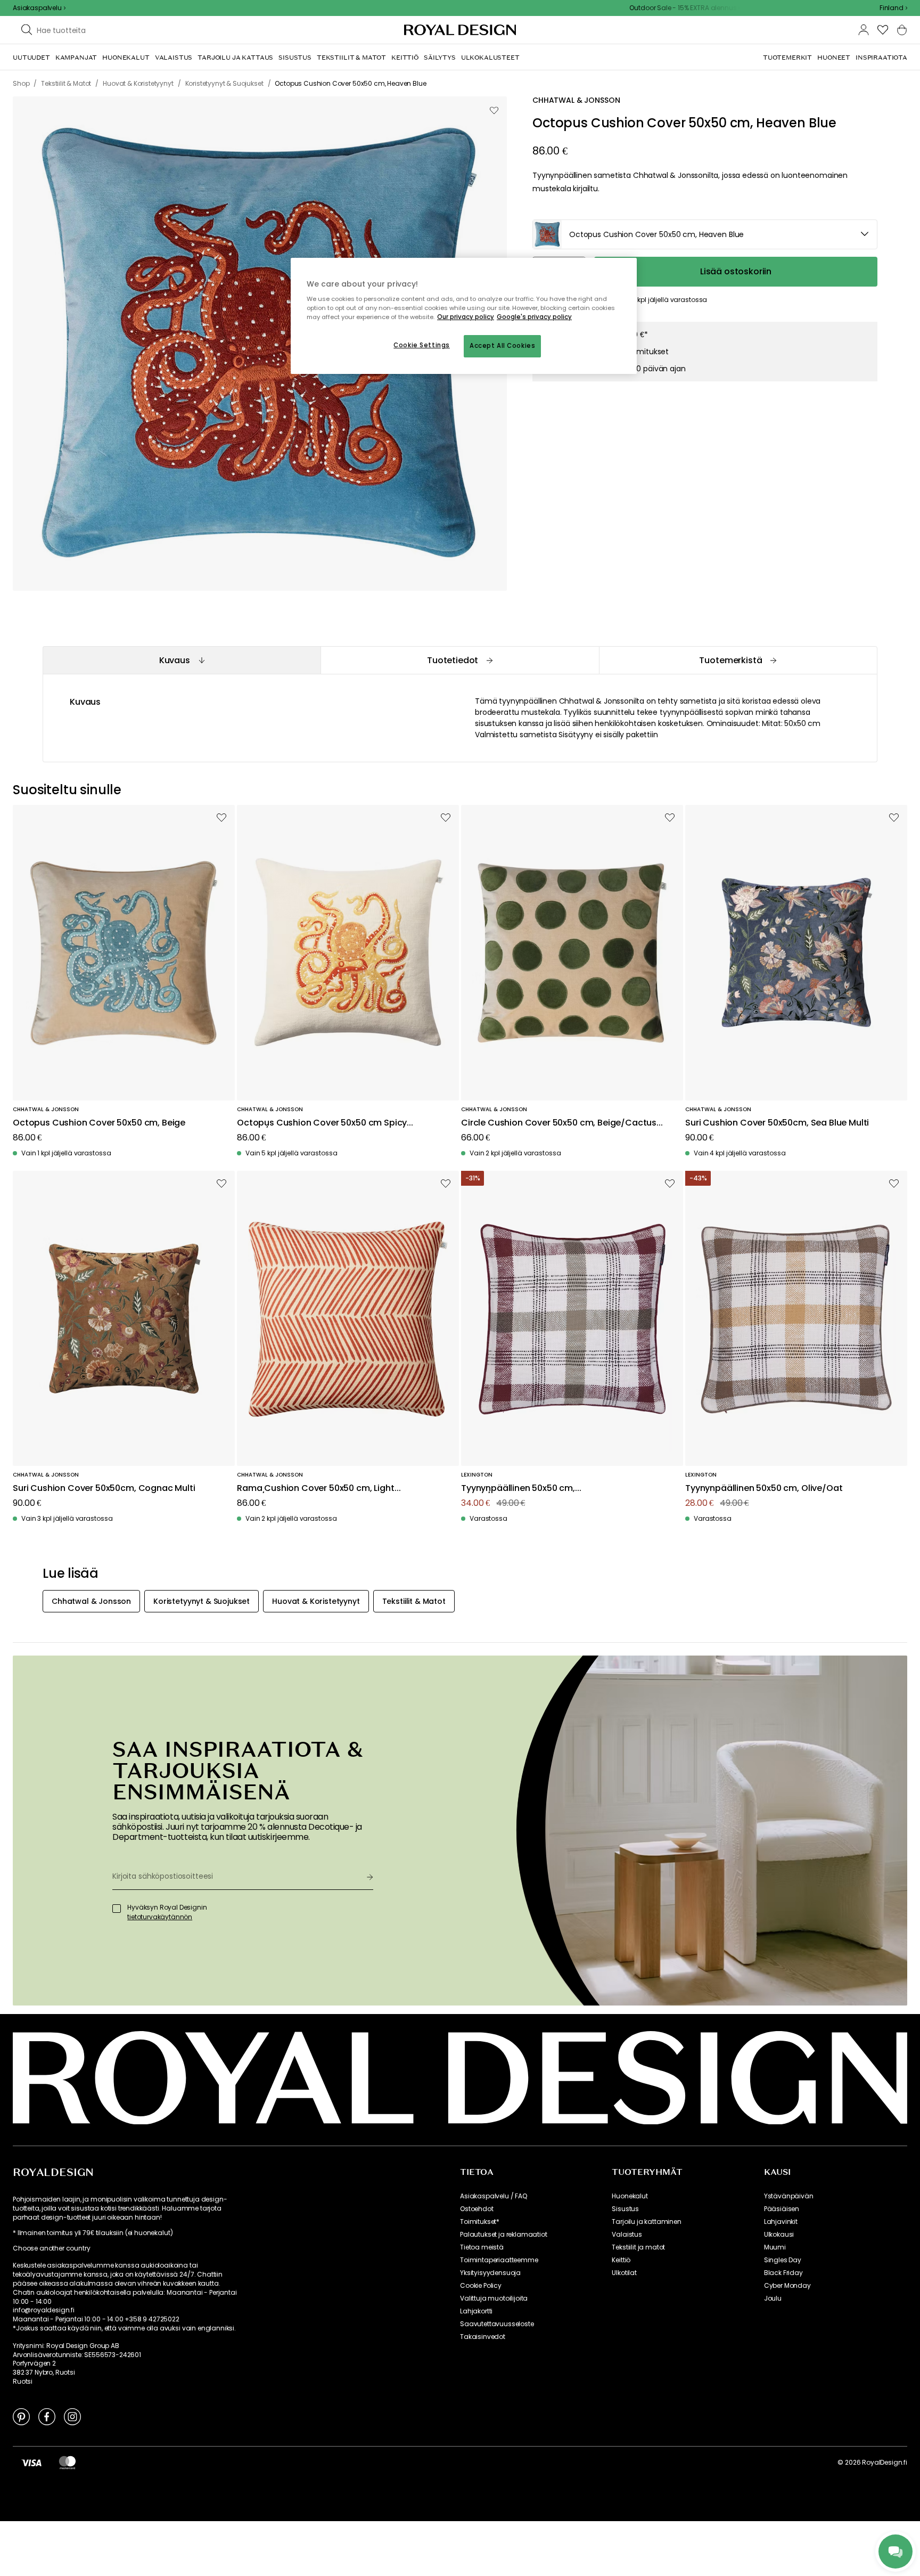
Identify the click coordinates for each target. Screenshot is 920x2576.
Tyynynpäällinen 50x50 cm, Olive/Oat (764, 1489)
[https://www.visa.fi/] (31, 2463)
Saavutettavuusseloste (497, 2324)
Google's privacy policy (534, 317)
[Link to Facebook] (47, 2416)
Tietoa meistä (482, 2247)
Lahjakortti (476, 2311)
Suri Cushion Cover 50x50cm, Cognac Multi (104, 1489)
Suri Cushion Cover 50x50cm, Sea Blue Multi (777, 1123)
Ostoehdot (477, 2209)
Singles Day (783, 2260)
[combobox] (893, 8)
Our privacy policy (466, 317)
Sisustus (625, 2209)
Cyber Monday (787, 2286)
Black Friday (783, 2273)
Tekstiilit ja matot (638, 2247)
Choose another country (51, 2248)
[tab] (182, 660)
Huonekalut (630, 2196)
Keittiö (621, 2260)
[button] (893, 8)
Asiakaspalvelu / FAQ (494, 2196)
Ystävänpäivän (789, 2196)
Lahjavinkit (781, 2222)
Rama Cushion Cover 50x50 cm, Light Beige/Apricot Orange (316, 1489)
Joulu (773, 2298)
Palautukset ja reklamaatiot (504, 2235)
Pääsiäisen (782, 2209)
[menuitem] (31, 58)
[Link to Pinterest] (21, 2416)
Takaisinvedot (483, 2337)
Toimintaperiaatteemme (499, 2260)
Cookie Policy (481, 2286)
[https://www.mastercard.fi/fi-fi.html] (67, 2463)
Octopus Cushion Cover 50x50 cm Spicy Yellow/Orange (322, 1123)
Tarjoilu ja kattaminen (646, 2222)
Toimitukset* (480, 2222)
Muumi (775, 2247)
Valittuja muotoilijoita (494, 2298)
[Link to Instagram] (72, 2416)
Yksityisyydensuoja (490, 2273)
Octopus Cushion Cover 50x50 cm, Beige (99, 1123)
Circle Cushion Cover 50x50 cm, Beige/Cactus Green (559, 1123)
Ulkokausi (779, 2235)
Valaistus (627, 2235)
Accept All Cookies (502, 346)
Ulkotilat (624, 2273)
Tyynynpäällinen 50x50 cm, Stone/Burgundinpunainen (518, 1489)
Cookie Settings (422, 345)
